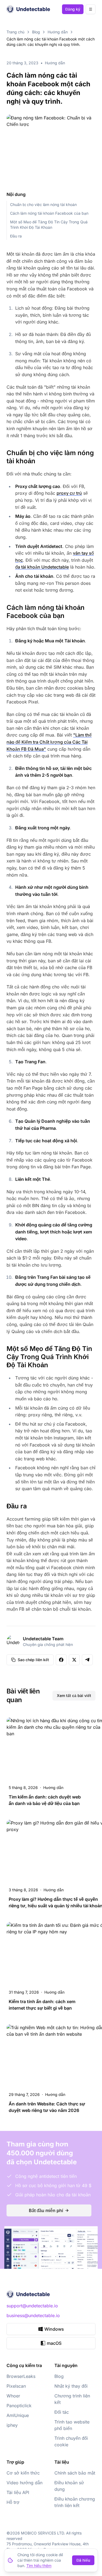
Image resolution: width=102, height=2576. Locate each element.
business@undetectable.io (33, 2315)
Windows (54, 2329)
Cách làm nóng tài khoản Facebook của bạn (49, 213)
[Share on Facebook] (61, 1660)
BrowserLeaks (21, 2376)
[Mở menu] (91, 9)
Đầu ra (16, 236)
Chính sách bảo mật (75, 2473)
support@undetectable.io (32, 2306)
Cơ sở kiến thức (23, 2473)
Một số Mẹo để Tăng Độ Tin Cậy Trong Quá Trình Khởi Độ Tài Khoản (49, 225)
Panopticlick (19, 2406)
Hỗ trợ (13, 2502)
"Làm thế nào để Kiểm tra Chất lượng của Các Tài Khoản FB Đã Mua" (49, 742)
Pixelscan (16, 2386)
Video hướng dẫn (24, 2483)
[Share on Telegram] (87, 1660)
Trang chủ (16, 32)
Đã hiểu (83, 2560)
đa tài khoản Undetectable (42, 567)
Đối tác (62, 2412)
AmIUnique (18, 2415)
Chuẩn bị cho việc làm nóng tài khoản (43, 204)
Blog (36, 32)
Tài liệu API (18, 2492)
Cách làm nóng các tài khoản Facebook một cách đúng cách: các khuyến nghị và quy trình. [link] (51, 42)
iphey (12, 2425)
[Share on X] (74, 1660)
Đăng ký (73, 9)
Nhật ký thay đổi (71, 2386)
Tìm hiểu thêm (39, 2566)
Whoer (13, 2396)
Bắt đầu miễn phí (46, 2210)
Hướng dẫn (58, 32)
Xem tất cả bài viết (74, 1695)
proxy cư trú (69, 493)
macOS (54, 2343)
